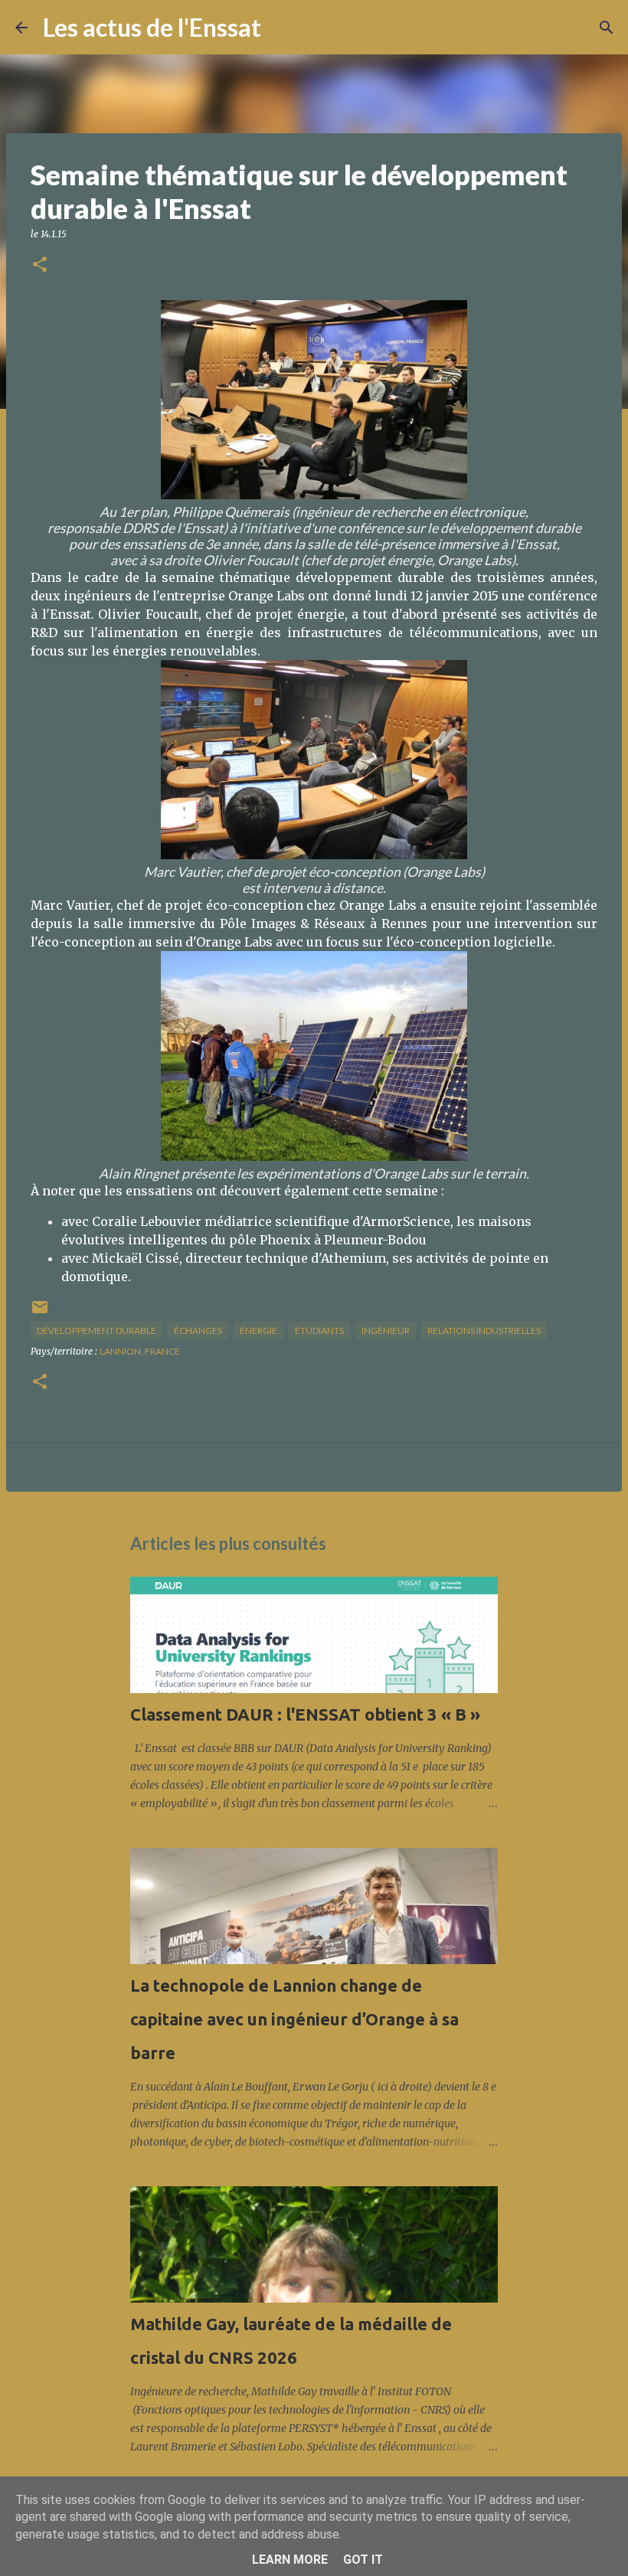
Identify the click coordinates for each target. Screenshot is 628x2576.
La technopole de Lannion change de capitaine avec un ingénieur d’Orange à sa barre (294, 2019)
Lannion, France (140, 1351)
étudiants (319, 1330)
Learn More (290, 2560)
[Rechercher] (283, 28)
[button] (40, 265)
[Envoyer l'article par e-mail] (40, 1313)
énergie (258, 1330)
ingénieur (386, 1330)
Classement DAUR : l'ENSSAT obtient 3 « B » (305, 1714)
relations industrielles (484, 1330)
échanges (198, 1330)
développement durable (96, 1330)
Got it (363, 2560)
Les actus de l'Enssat (152, 27)
